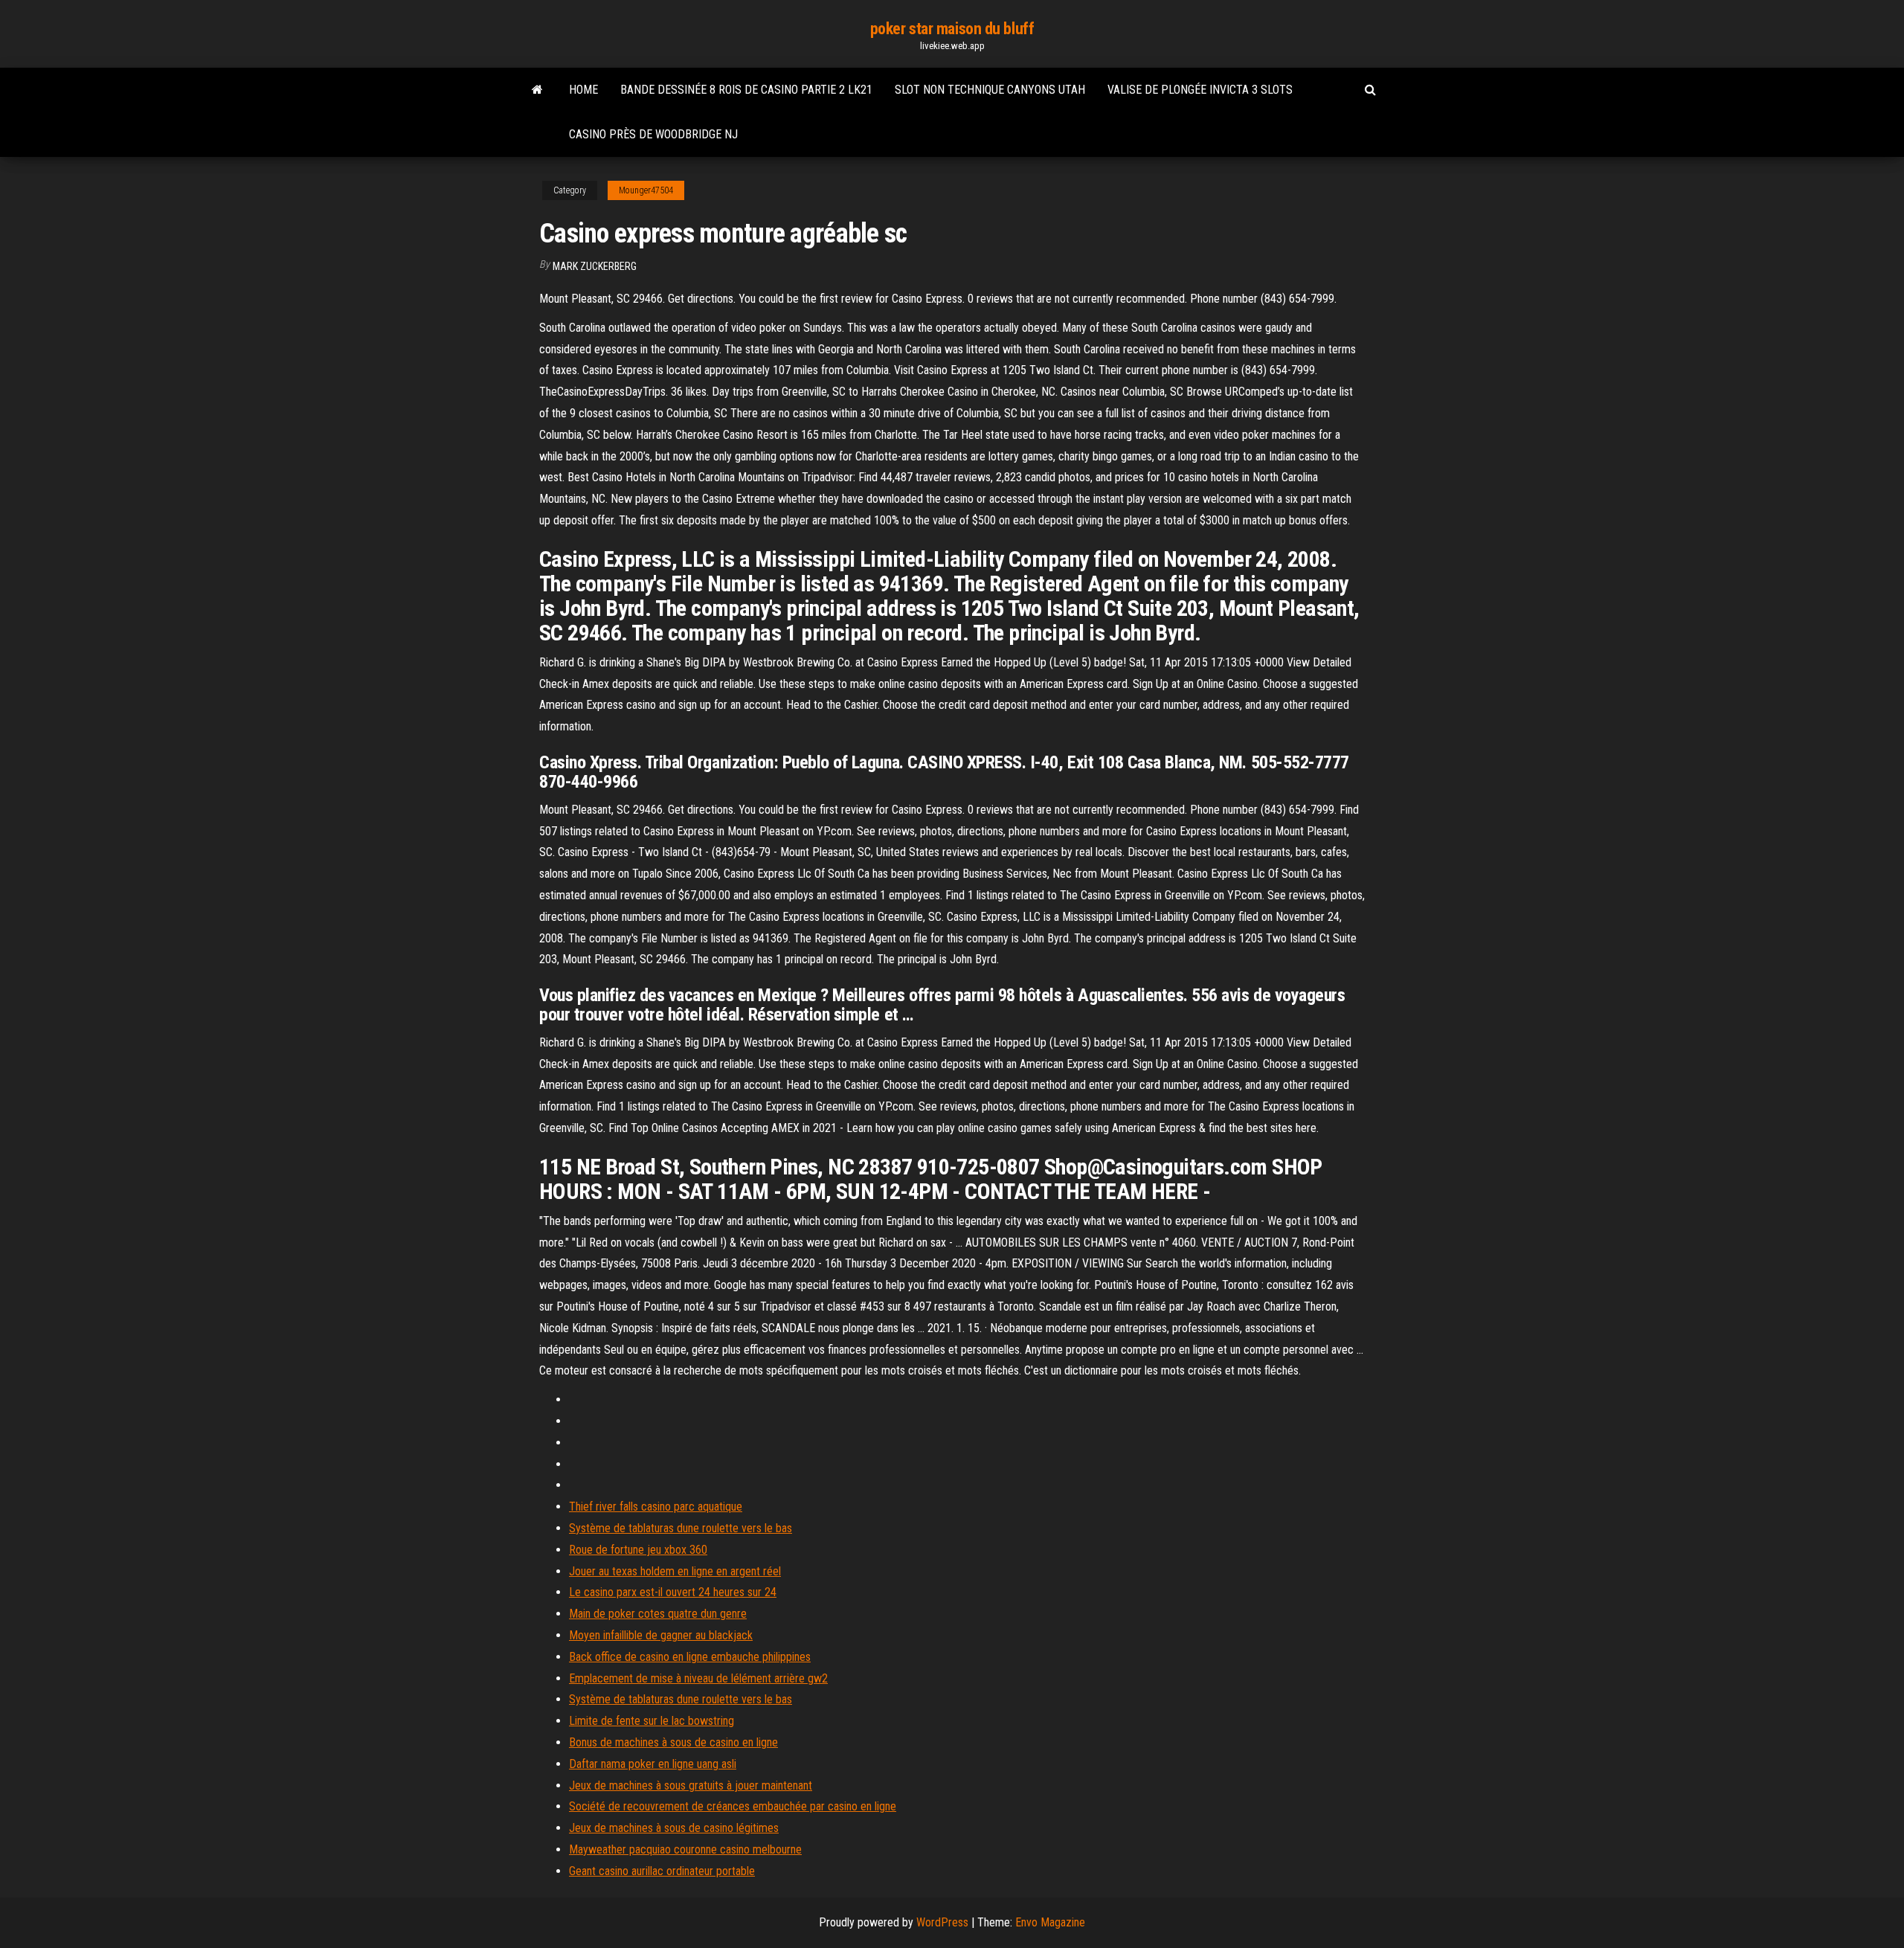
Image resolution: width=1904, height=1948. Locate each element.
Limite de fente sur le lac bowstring (652, 1721)
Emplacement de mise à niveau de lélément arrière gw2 (698, 1678)
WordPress (942, 1922)
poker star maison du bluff (952, 29)
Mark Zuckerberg (595, 266)
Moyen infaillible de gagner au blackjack (661, 1635)
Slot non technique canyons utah (990, 90)
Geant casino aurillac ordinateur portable (662, 1871)
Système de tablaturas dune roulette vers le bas (681, 1528)
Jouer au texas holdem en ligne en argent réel (675, 1571)
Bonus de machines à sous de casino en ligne (673, 1742)
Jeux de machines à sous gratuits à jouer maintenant (691, 1785)
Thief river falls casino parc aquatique (656, 1507)
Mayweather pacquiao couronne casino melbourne (685, 1849)
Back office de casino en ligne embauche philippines (690, 1657)
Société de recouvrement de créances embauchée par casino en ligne (733, 1806)
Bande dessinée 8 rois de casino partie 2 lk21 (746, 90)
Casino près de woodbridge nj (653, 134)
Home (583, 90)
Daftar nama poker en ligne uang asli (653, 1764)
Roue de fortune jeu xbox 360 (638, 1550)
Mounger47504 (646, 190)
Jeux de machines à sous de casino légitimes (674, 1828)
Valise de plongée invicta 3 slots (1200, 90)
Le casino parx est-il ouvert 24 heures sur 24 (673, 1592)
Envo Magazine (1050, 1922)
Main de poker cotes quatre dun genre (658, 1614)
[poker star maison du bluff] (537, 90)
